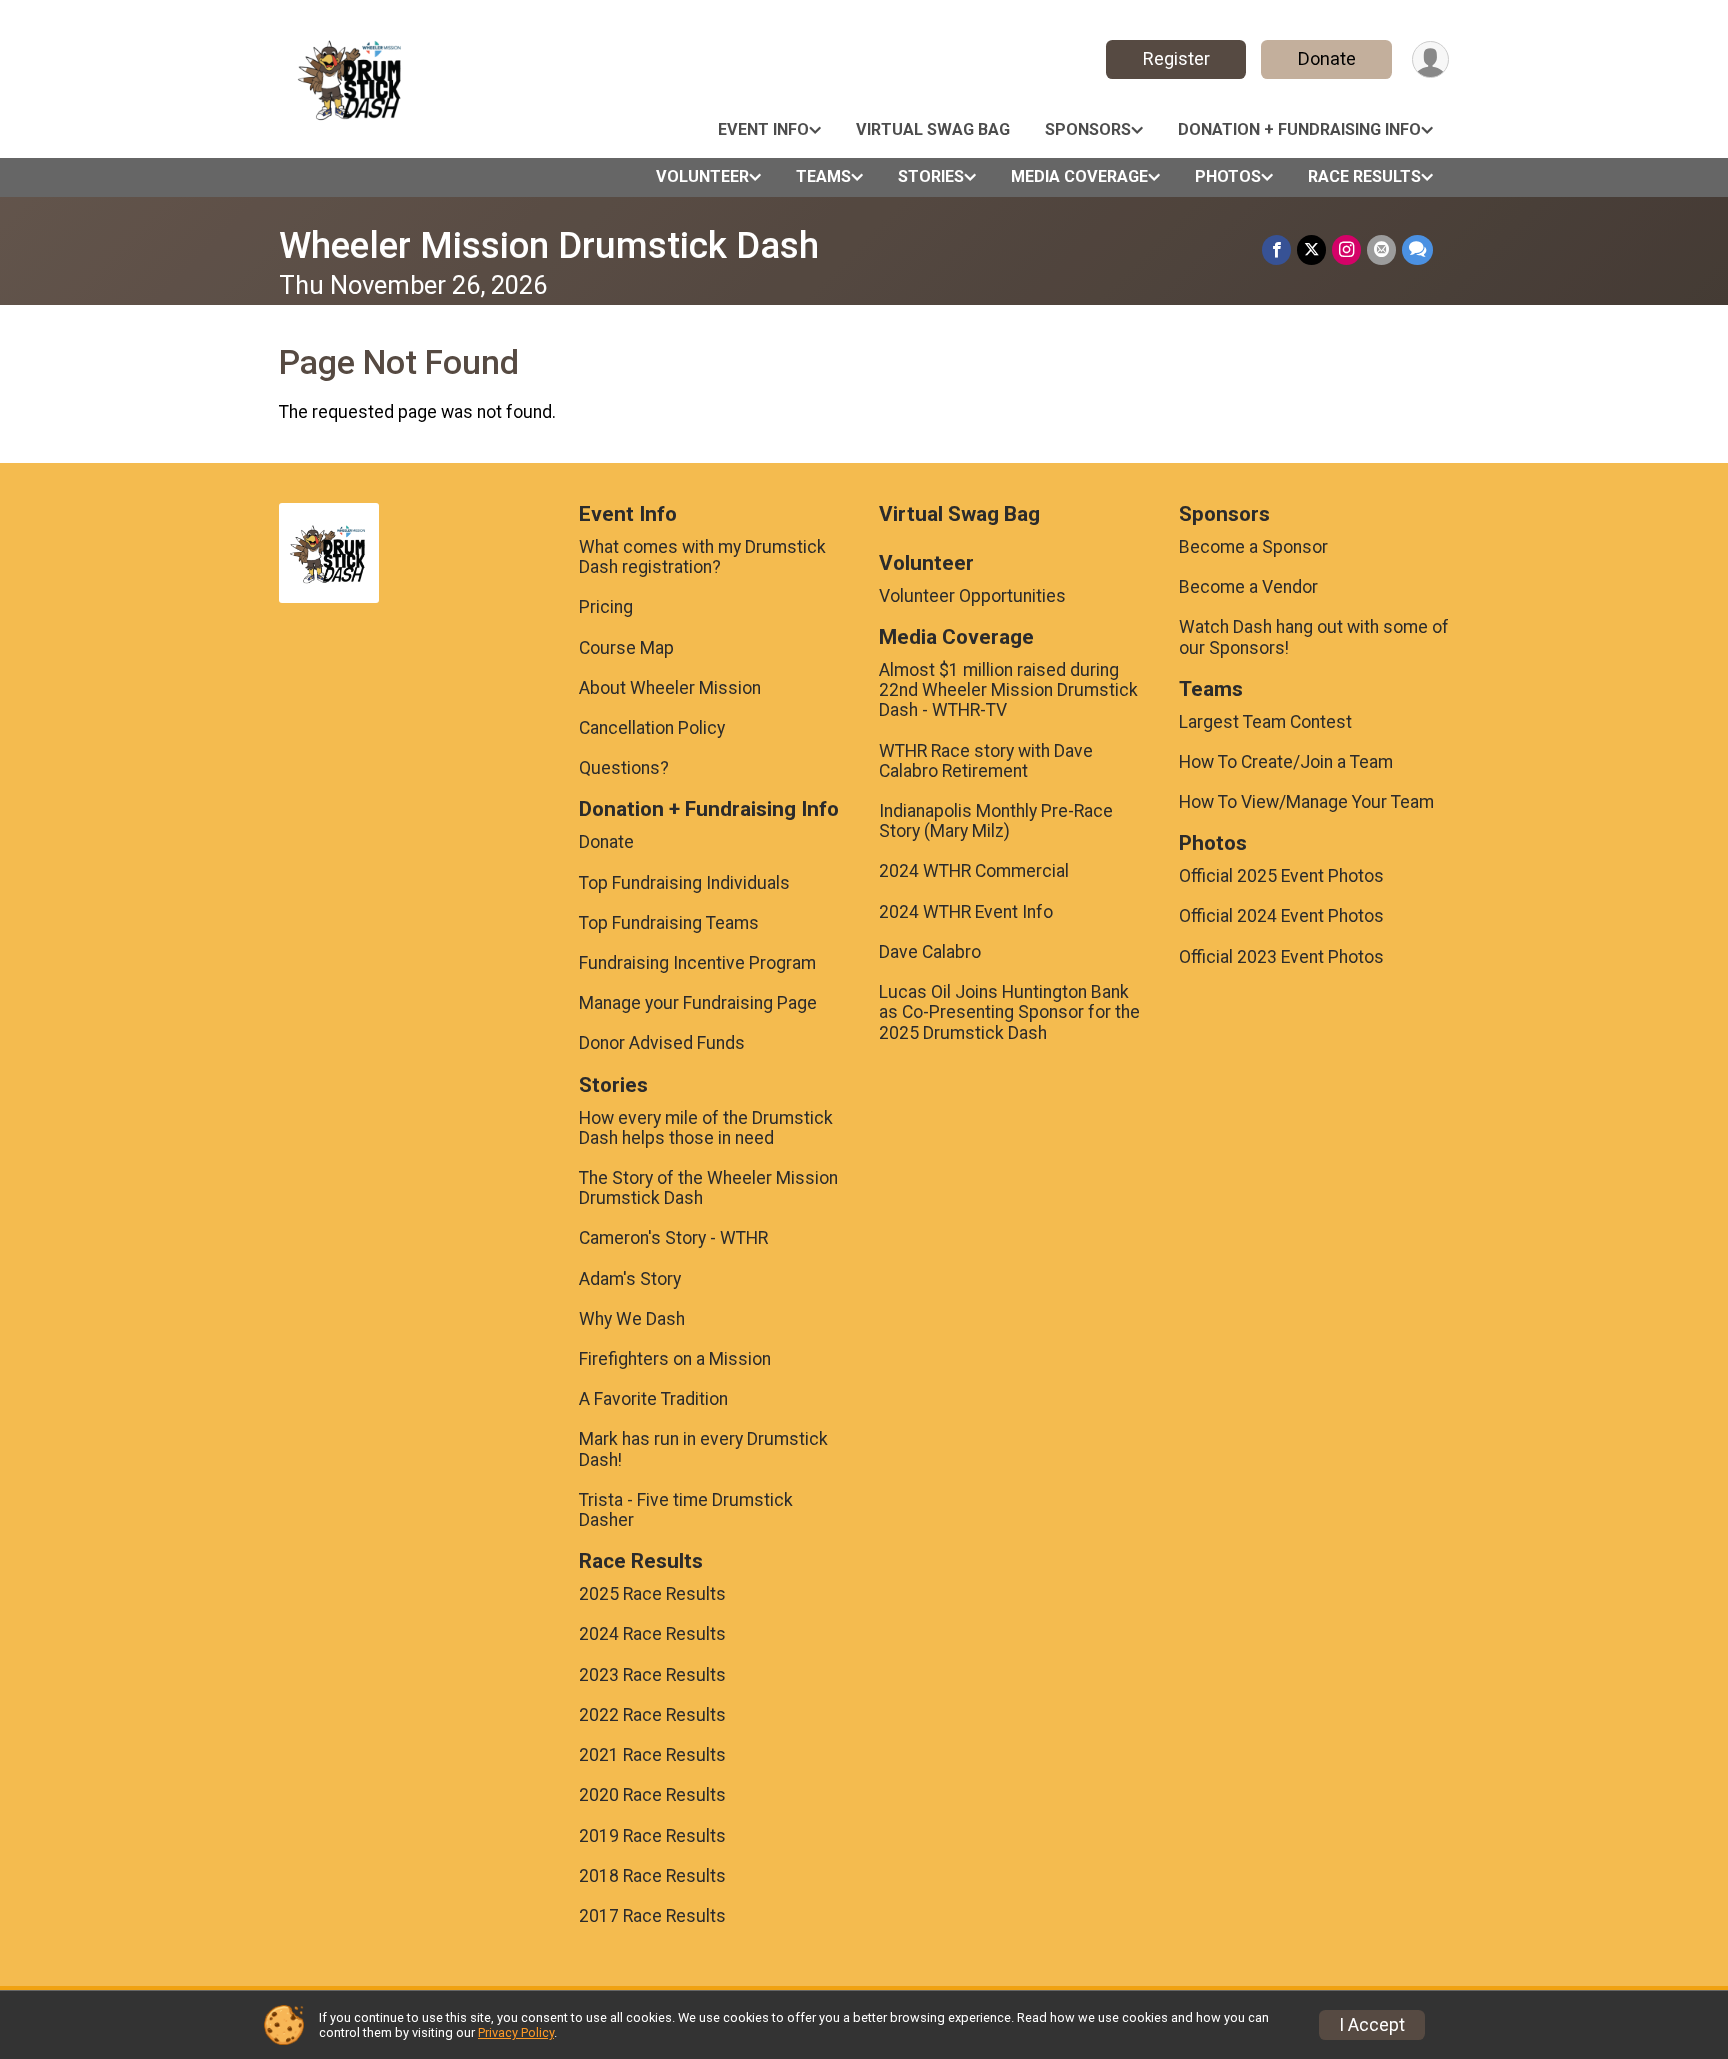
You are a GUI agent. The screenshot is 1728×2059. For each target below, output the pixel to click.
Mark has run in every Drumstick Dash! (703, 1449)
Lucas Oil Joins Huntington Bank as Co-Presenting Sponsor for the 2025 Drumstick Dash (1009, 1012)
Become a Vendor (1248, 587)
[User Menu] (1430, 59)
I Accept (1372, 2025)
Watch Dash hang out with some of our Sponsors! (1314, 637)
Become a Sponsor (1253, 547)
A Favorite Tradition (653, 1399)
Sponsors (1088, 129)
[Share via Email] (1381, 249)
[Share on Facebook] (1276, 249)
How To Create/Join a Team (1286, 762)
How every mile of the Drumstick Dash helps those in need (706, 1128)
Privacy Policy (516, 2032)
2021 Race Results (652, 1755)
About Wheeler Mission (670, 688)
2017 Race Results (652, 1916)
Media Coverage (1079, 176)
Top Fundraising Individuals (684, 883)
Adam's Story (630, 1279)
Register (1176, 58)
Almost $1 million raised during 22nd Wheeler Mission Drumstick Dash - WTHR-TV (1008, 690)
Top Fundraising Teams (669, 923)
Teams (823, 176)
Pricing (606, 607)
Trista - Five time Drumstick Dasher (686, 1510)
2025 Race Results (652, 1594)
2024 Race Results (652, 1634)
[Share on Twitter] (1311, 249)
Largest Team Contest (1265, 722)
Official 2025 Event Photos (1281, 876)
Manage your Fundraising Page (698, 1003)
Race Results (1364, 176)
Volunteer (702, 176)
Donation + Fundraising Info (1299, 129)
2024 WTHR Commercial (974, 871)
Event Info (763, 129)
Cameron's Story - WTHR (673, 1238)
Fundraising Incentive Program (697, 963)
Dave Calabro (930, 952)
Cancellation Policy (652, 728)
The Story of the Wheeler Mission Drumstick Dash (708, 1188)
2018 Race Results (652, 1876)
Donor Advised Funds (662, 1043)
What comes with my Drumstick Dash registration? (702, 557)
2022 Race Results (652, 1715)
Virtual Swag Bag (933, 129)
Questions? (624, 768)
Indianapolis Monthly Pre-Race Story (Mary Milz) (996, 821)
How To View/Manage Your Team (1306, 802)
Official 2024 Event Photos (1281, 916)
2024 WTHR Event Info (966, 912)
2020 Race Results (652, 1795)
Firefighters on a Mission (675, 1359)
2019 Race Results (652, 1836)
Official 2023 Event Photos (1281, 957)
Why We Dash (632, 1319)
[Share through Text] (1417, 249)
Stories (931, 176)
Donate (1327, 58)
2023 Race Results (652, 1675)
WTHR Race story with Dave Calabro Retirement (986, 761)
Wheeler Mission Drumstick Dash (549, 245)
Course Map (626, 648)
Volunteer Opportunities (972, 596)
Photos (1228, 176)
